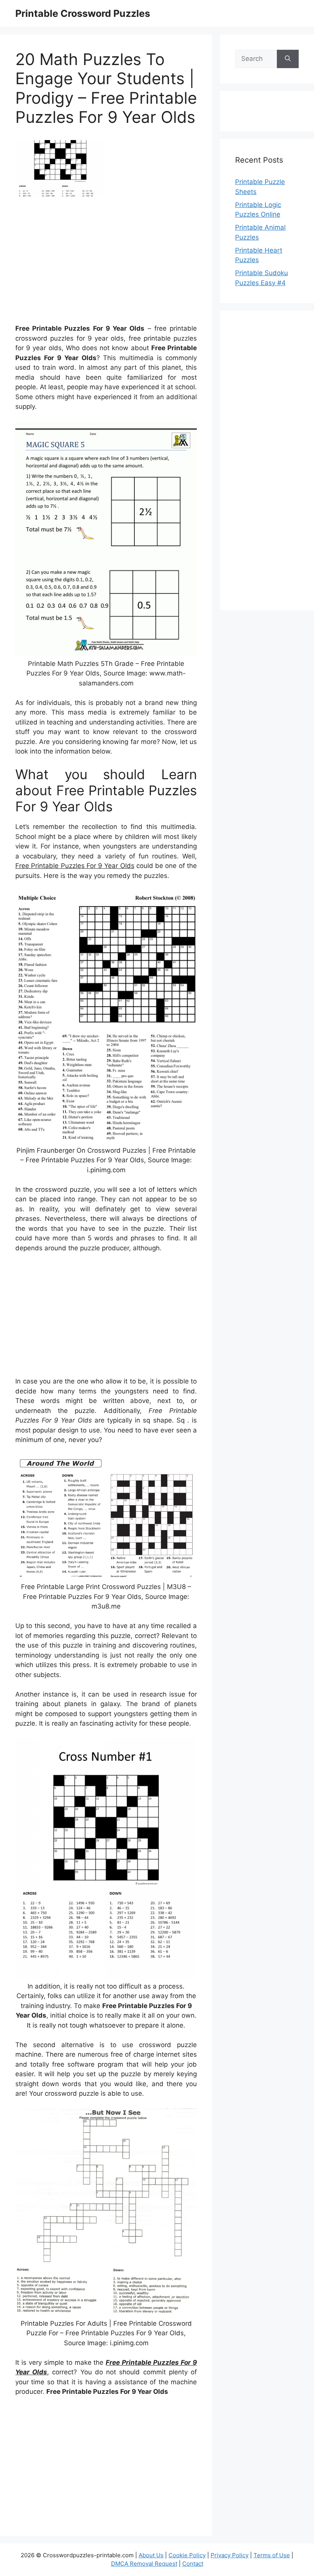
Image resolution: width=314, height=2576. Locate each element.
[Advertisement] (106, 264)
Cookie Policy (187, 2555)
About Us (151, 2555)
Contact (193, 2564)
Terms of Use (272, 2555)
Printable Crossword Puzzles (83, 13)
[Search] (288, 59)
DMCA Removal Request (144, 2564)
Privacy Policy (230, 2555)
